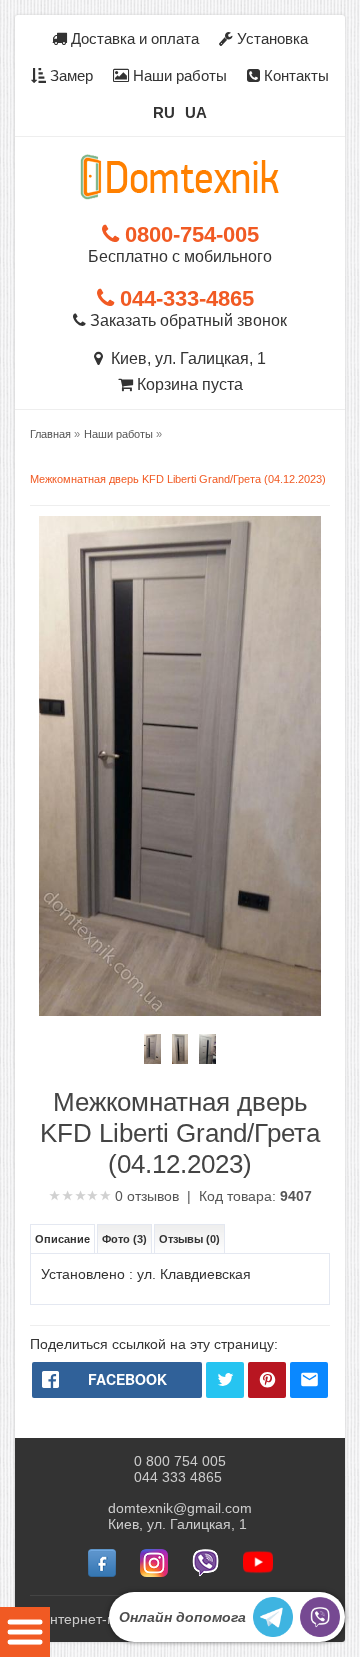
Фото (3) (124, 1239)
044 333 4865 (178, 1477)
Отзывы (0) (189, 1239)
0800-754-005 (189, 234)
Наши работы (178, 75)
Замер (69, 75)
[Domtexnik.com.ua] (180, 177)
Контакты (294, 75)
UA (196, 112)
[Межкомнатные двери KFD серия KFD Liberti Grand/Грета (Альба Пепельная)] (152, 1049)
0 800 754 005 (180, 1461)
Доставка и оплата (133, 38)
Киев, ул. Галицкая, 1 (184, 358)
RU (164, 112)
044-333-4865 (184, 298)
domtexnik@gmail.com (180, 1508)
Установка (270, 38)
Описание (62, 1239)
